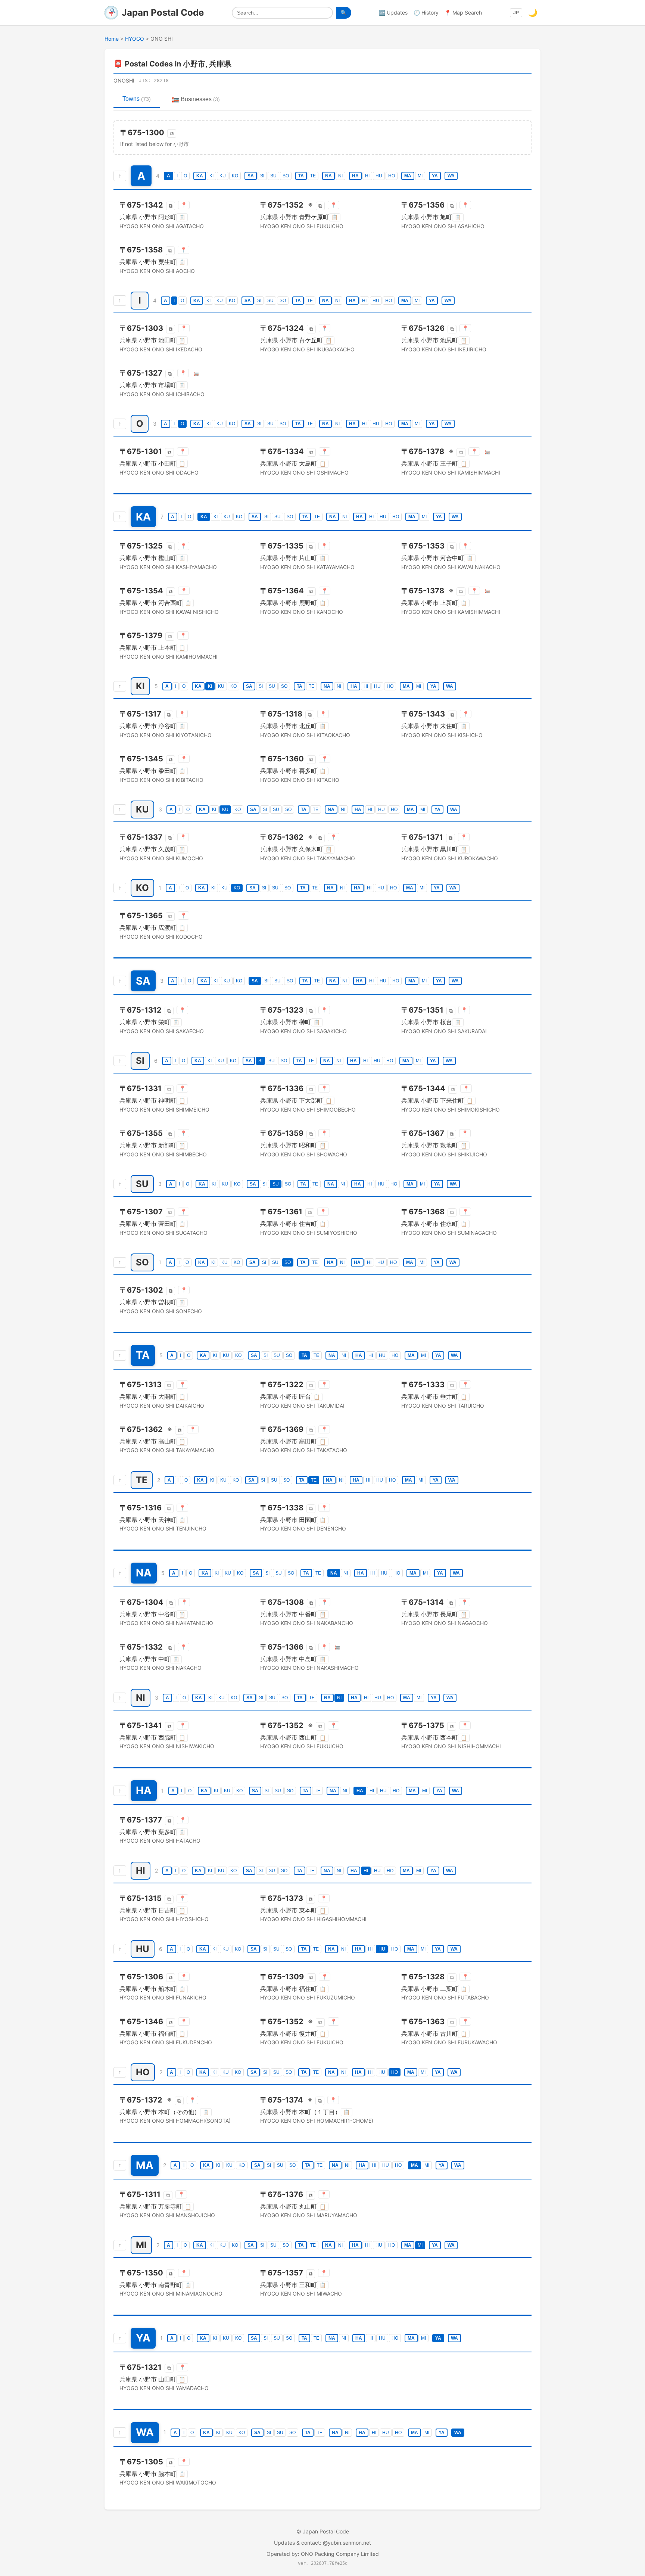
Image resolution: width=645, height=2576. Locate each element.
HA (355, 176)
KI (211, 176)
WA (451, 176)
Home (112, 39)
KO (235, 176)
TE (313, 176)
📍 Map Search (463, 13)
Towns (137, 99)
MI (420, 176)
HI (367, 176)
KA (200, 176)
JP (516, 13)
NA (328, 176)
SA (251, 176)
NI (340, 176)
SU (273, 176)
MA (408, 176)
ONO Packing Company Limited (340, 2554)
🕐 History (426, 13)
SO (286, 176)
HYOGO (135, 39)
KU (223, 176)
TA (301, 176)
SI (262, 176)
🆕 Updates (393, 13)
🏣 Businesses (196, 99)
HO (392, 176)
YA (435, 176)
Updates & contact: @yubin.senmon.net (322, 2543)
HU (379, 176)
